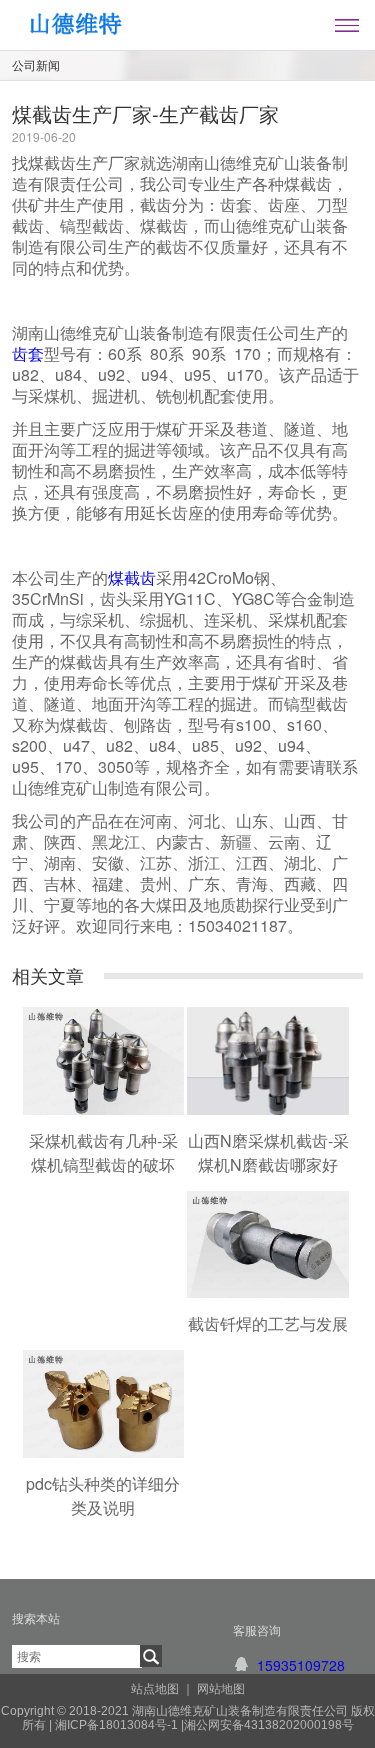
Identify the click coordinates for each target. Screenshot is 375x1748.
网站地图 (221, 1689)
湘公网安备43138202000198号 (269, 1725)
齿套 (28, 353)
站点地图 (155, 1689)
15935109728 (301, 1665)
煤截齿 (132, 577)
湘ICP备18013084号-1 (115, 1725)
